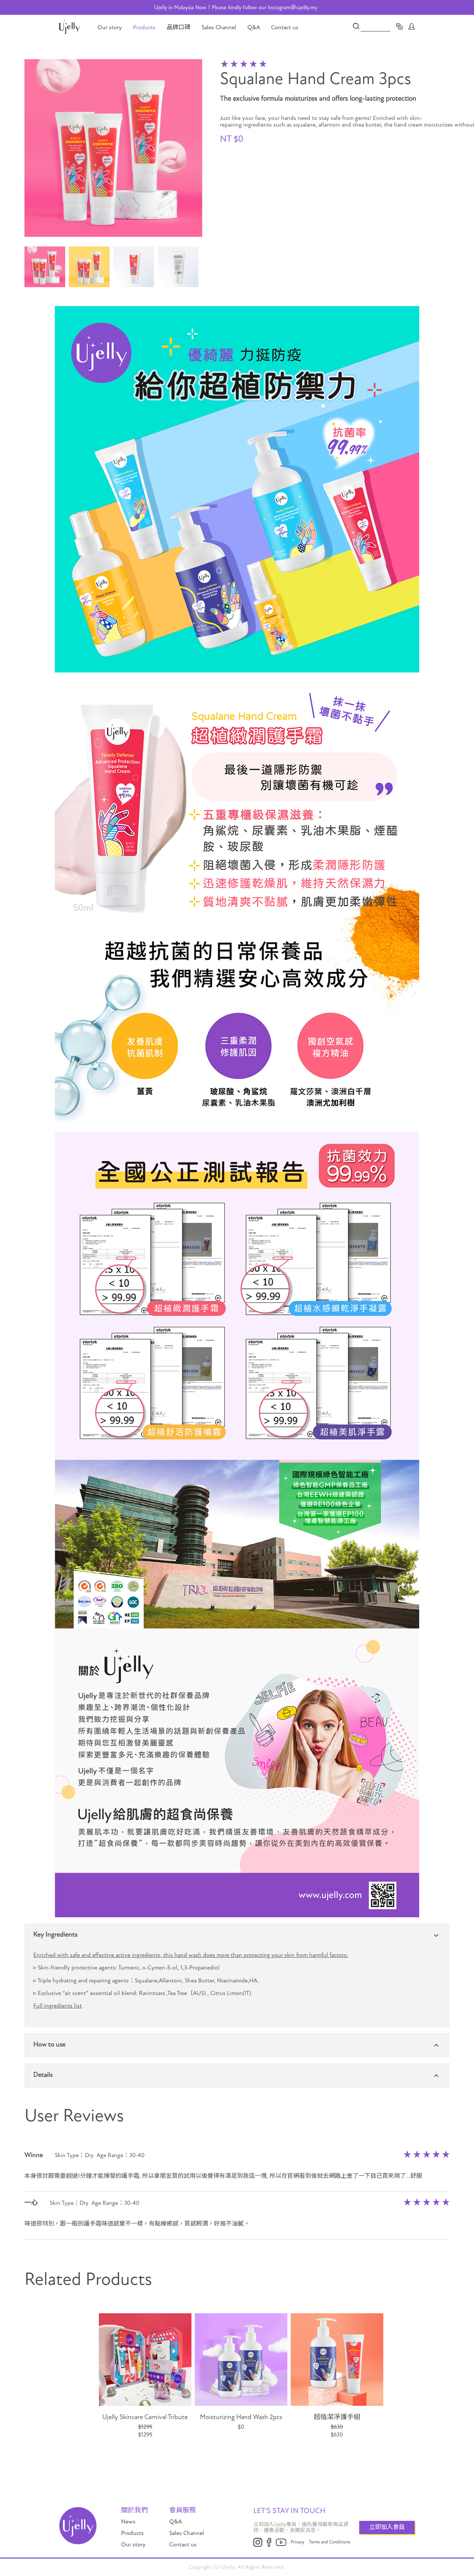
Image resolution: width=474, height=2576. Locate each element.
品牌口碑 (178, 27)
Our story (110, 27)
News (128, 2522)
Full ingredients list (58, 2006)
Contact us (285, 27)
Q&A (254, 27)
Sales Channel (219, 27)
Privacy (298, 2542)
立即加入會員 (387, 2527)
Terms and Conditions (330, 2542)
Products (144, 27)
